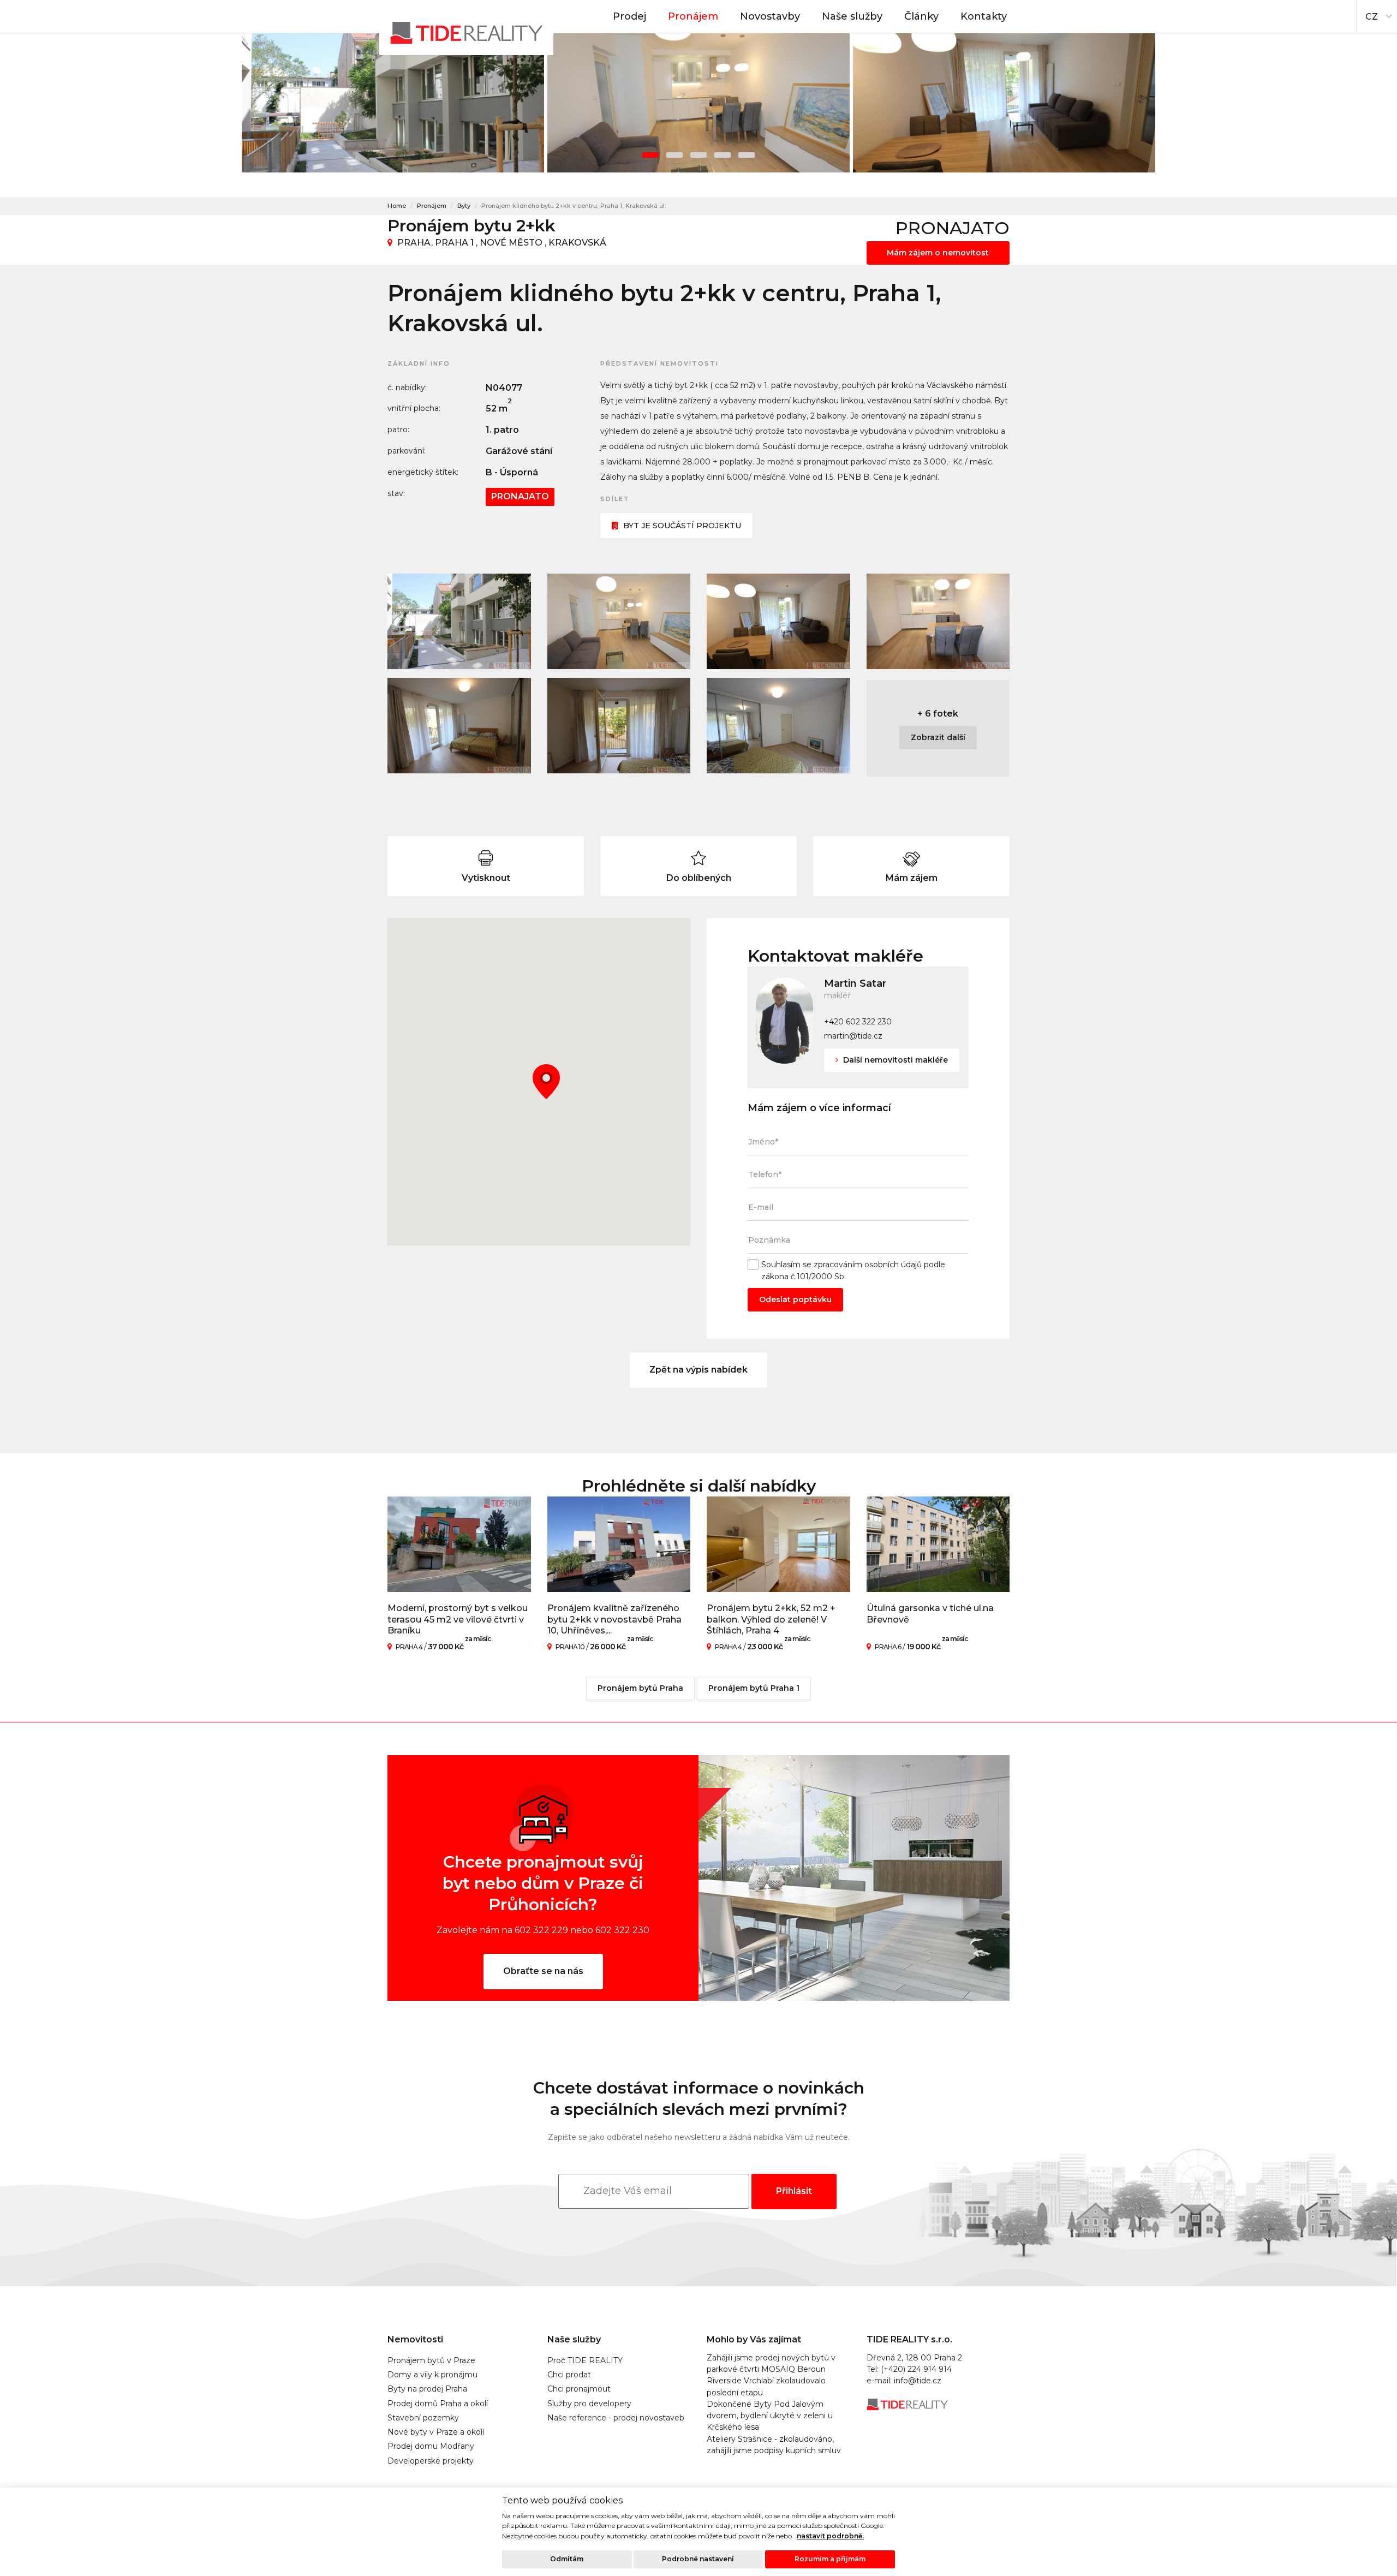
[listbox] (1377, 14)
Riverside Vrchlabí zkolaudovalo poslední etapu (766, 2386)
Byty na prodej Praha (427, 2389)
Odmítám (567, 2559)
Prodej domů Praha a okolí (438, 2404)
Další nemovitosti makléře (894, 1060)
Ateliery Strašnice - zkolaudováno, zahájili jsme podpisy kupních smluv (774, 2445)
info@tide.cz (918, 2381)
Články (921, 16)
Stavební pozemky (423, 2418)
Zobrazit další (938, 737)
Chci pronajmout (579, 2389)
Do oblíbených (699, 878)
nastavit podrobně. (830, 2536)
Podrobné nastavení (698, 2559)
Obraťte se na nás (543, 1971)
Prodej (629, 16)
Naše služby (852, 16)
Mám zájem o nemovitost (938, 253)
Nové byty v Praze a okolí (436, 2432)
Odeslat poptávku (795, 1299)
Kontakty (984, 16)
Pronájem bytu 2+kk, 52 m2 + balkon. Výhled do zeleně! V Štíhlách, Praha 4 (771, 1620)
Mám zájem (912, 878)
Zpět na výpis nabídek (698, 1370)
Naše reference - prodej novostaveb (616, 2418)
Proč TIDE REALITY (585, 2360)
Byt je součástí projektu (682, 526)
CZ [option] (1372, 17)
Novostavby (770, 16)
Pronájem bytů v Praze (431, 2360)
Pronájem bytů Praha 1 (754, 1688)
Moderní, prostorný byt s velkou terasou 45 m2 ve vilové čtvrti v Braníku (458, 1620)
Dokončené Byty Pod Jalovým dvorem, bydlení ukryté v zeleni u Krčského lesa (770, 2416)
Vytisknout (486, 878)
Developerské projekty (431, 2461)
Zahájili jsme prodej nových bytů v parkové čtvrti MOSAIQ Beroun (771, 2363)
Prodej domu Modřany (431, 2446)
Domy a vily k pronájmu (432, 2375)
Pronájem (693, 16)
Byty (464, 206)
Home (397, 206)
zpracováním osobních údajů (868, 1265)
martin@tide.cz (853, 1036)
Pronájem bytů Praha (640, 1688)
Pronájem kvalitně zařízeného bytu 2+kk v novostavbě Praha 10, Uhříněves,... (614, 1620)
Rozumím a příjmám (830, 2559)
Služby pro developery (589, 2404)
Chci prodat (569, 2375)
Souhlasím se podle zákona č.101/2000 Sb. (853, 1270)
